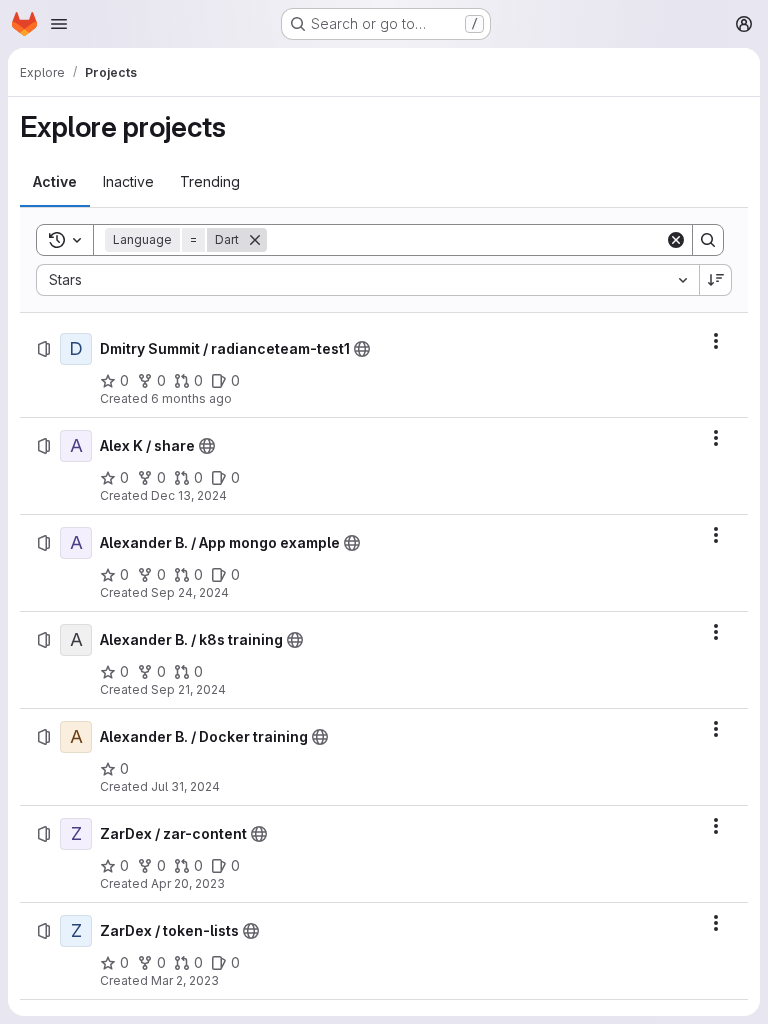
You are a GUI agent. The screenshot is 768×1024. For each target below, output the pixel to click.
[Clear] (676, 240)
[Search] (708, 240)
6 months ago (191, 398)
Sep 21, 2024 (188, 689)
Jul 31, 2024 (185, 786)
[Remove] (255, 240)
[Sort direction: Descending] (716, 280)
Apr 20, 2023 (188, 883)
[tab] (55, 182)
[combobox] (367, 280)
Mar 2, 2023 (185, 980)
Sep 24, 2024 (190, 592)
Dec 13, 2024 (189, 495)
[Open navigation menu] (59, 24)
